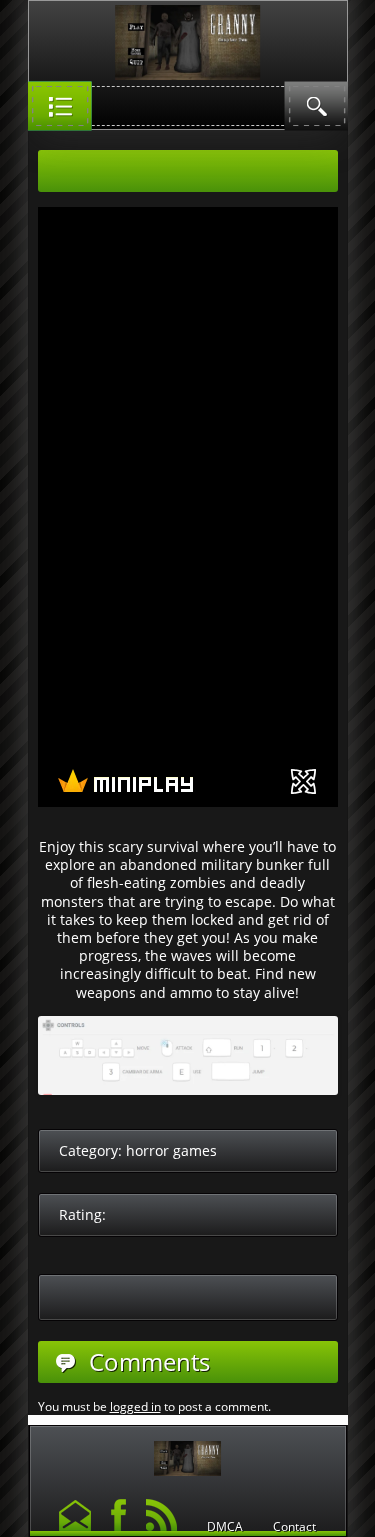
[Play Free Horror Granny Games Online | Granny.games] (188, 1453)
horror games (171, 1150)
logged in (135, 1406)
